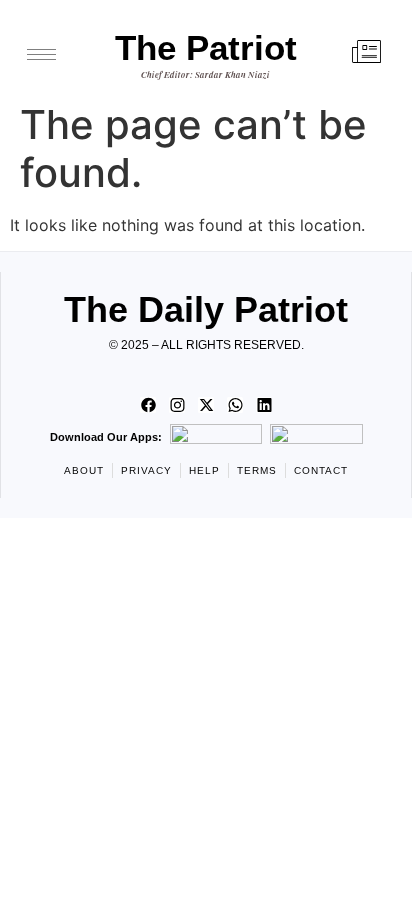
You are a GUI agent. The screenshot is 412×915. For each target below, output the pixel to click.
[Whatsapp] (235, 405)
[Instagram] (177, 405)
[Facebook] (148, 405)
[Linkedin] (264, 405)
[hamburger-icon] (41, 54)
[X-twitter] (206, 405)
